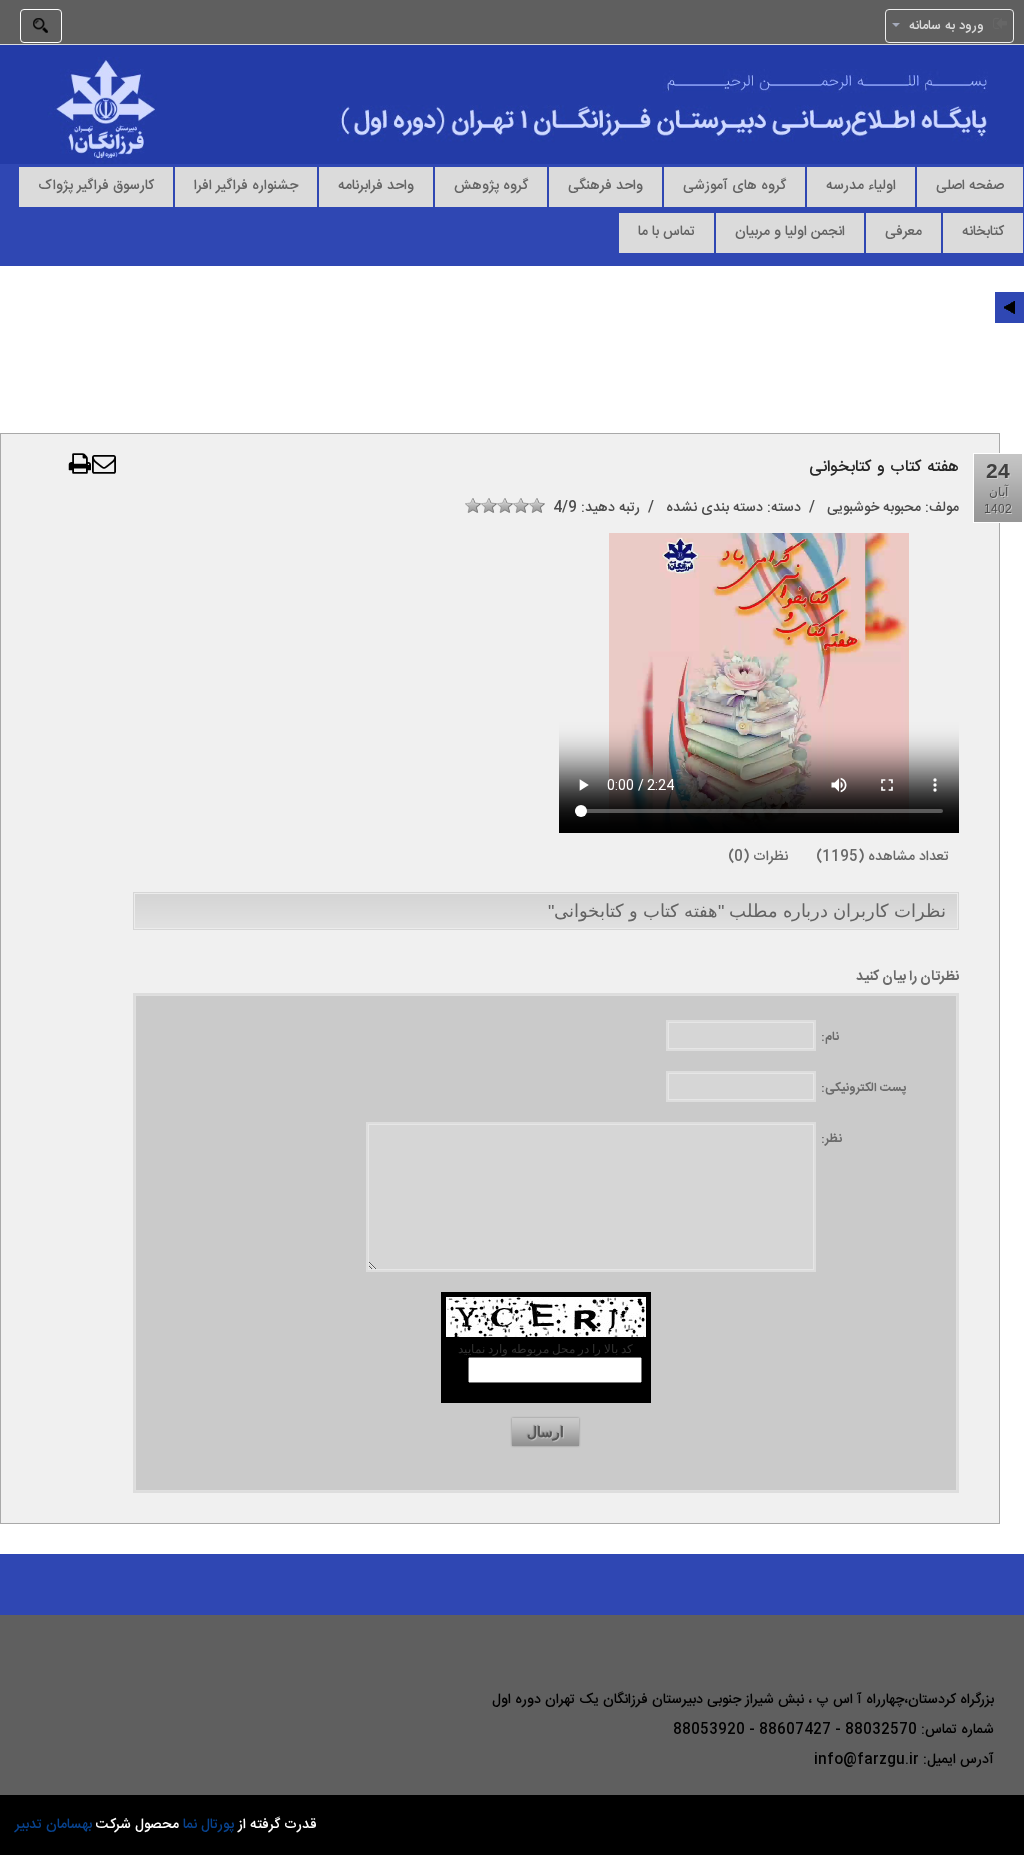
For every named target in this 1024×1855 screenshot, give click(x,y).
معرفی (903, 231)
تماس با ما (666, 231)
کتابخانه (983, 231)
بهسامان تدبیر (53, 1825)
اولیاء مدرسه (861, 185)
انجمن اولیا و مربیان (790, 231)
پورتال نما (208, 1825)
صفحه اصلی (970, 185)
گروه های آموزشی (734, 185)
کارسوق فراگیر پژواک (96, 185)
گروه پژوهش (491, 185)
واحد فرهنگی (605, 185)
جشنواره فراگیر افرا (246, 185)
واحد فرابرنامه (376, 185)
